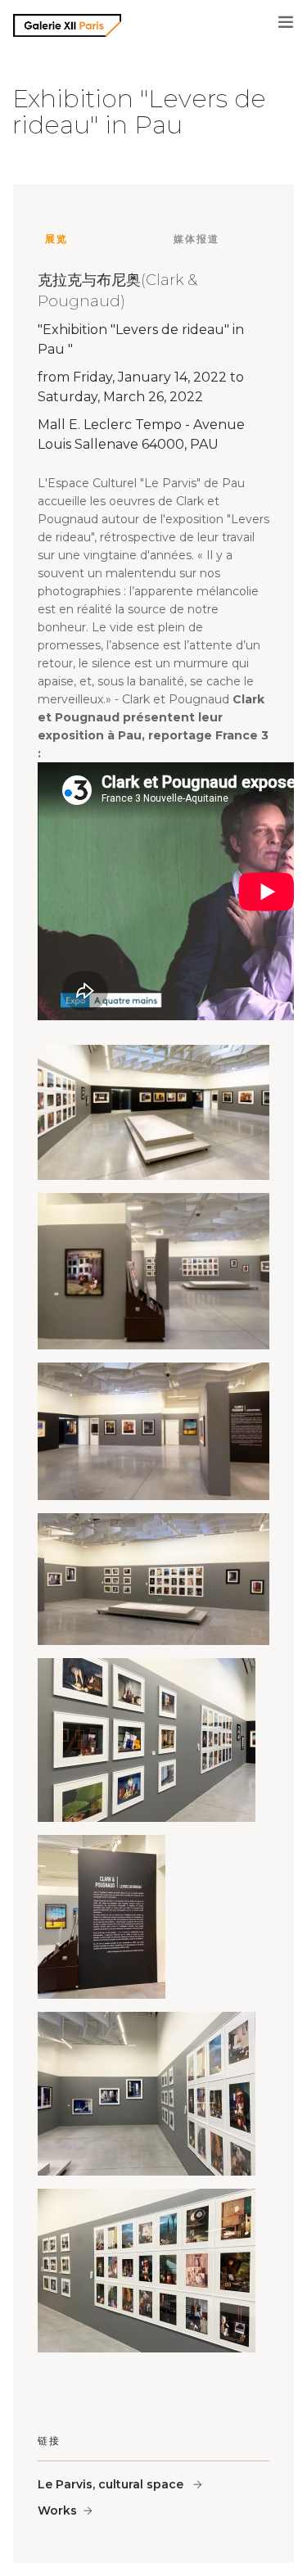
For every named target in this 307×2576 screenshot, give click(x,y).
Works (57, 2510)
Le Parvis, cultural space (112, 2484)
